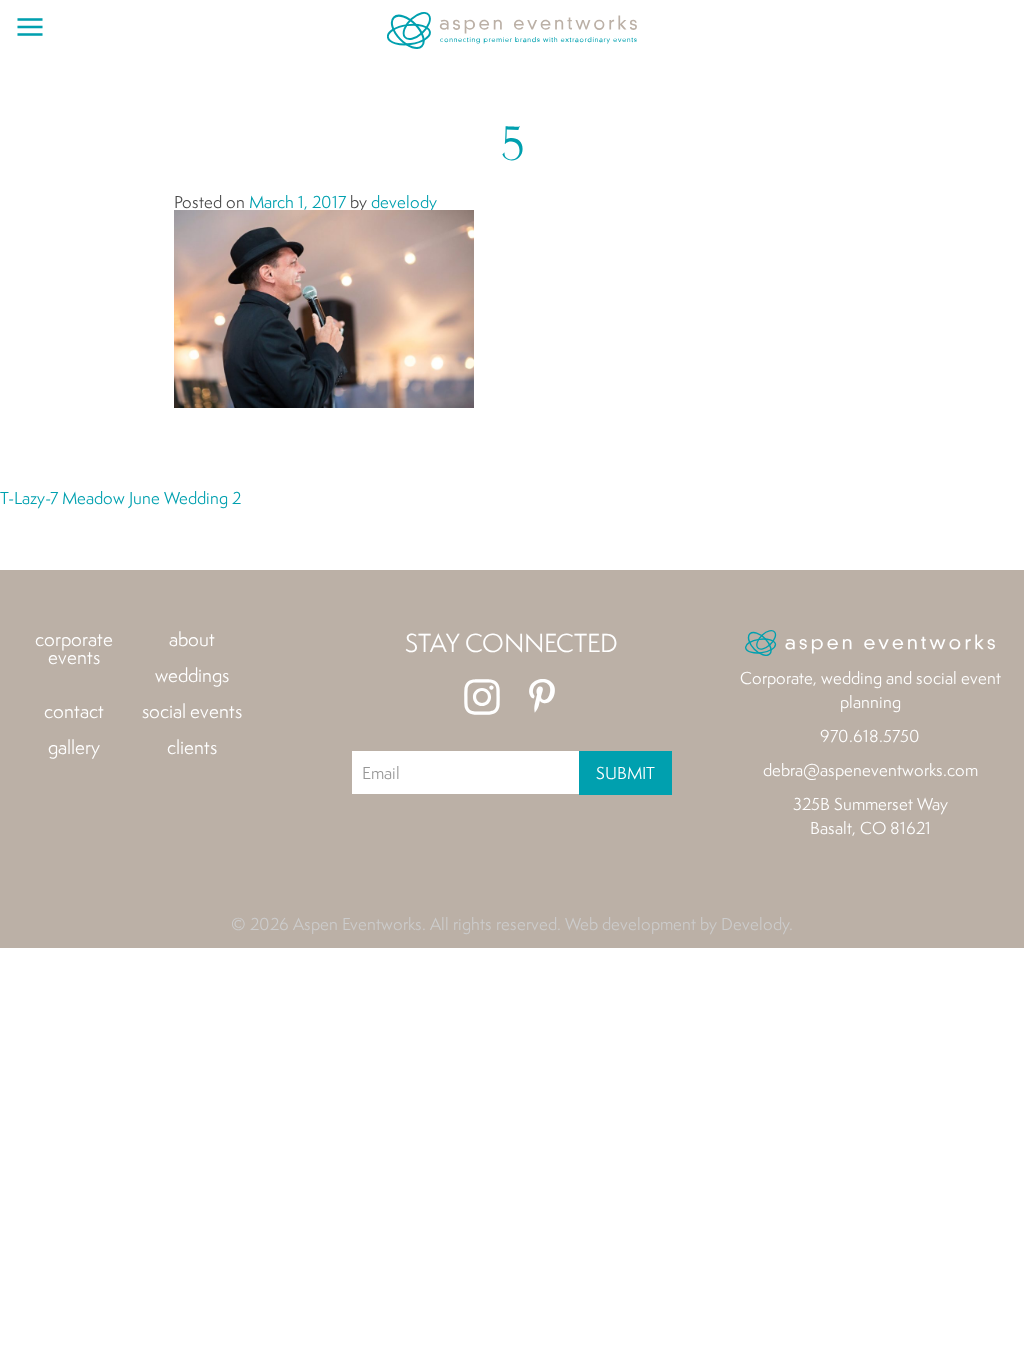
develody (404, 201)
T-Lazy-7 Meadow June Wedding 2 (120, 497)
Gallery (74, 747)
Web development (630, 923)
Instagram (482, 697)
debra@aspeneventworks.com (870, 769)
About (192, 639)
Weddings (192, 675)
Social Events (192, 711)
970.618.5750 (870, 735)
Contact (74, 711)
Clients (192, 747)
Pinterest (542, 697)
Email (381, 772)
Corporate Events (74, 648)
